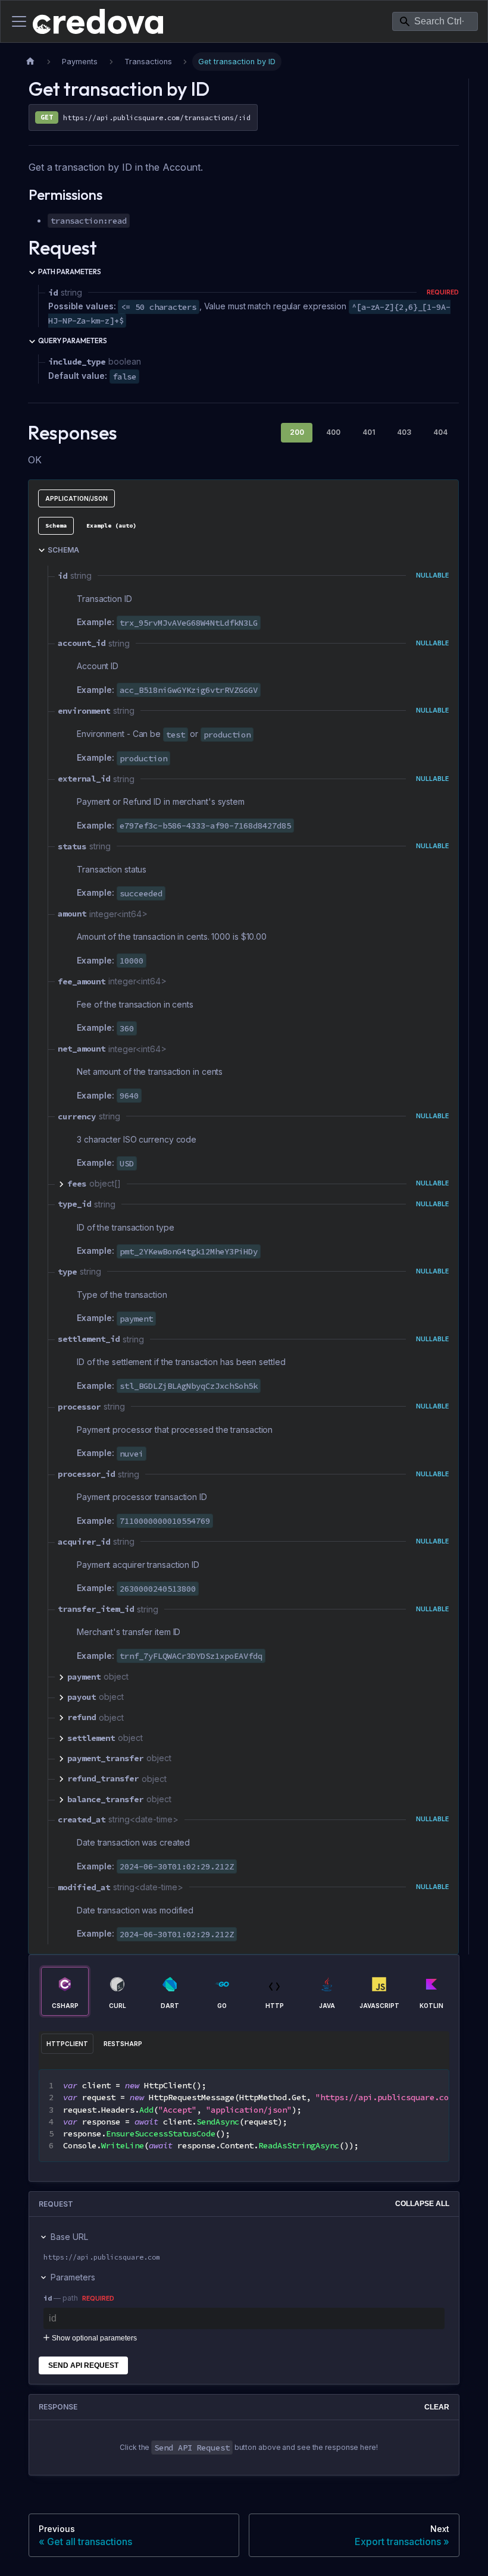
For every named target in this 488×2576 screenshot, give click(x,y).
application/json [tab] (76, 498)
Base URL (69, 2237)
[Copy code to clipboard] (434, 2085)
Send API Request (83, 2365)
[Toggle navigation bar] (19, 21)
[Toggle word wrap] (412, 2085)
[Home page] (30, 62)
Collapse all (422, 2204)
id (48, 2298)
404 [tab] (440, 432)
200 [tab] (297, 432)
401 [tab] (369, 432)
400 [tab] (333, 432)
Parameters (73, 2277)
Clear (437, 2407)
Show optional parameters (94, 2338)
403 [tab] (404, 432)
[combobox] (435, 21)
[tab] (56, 526)
